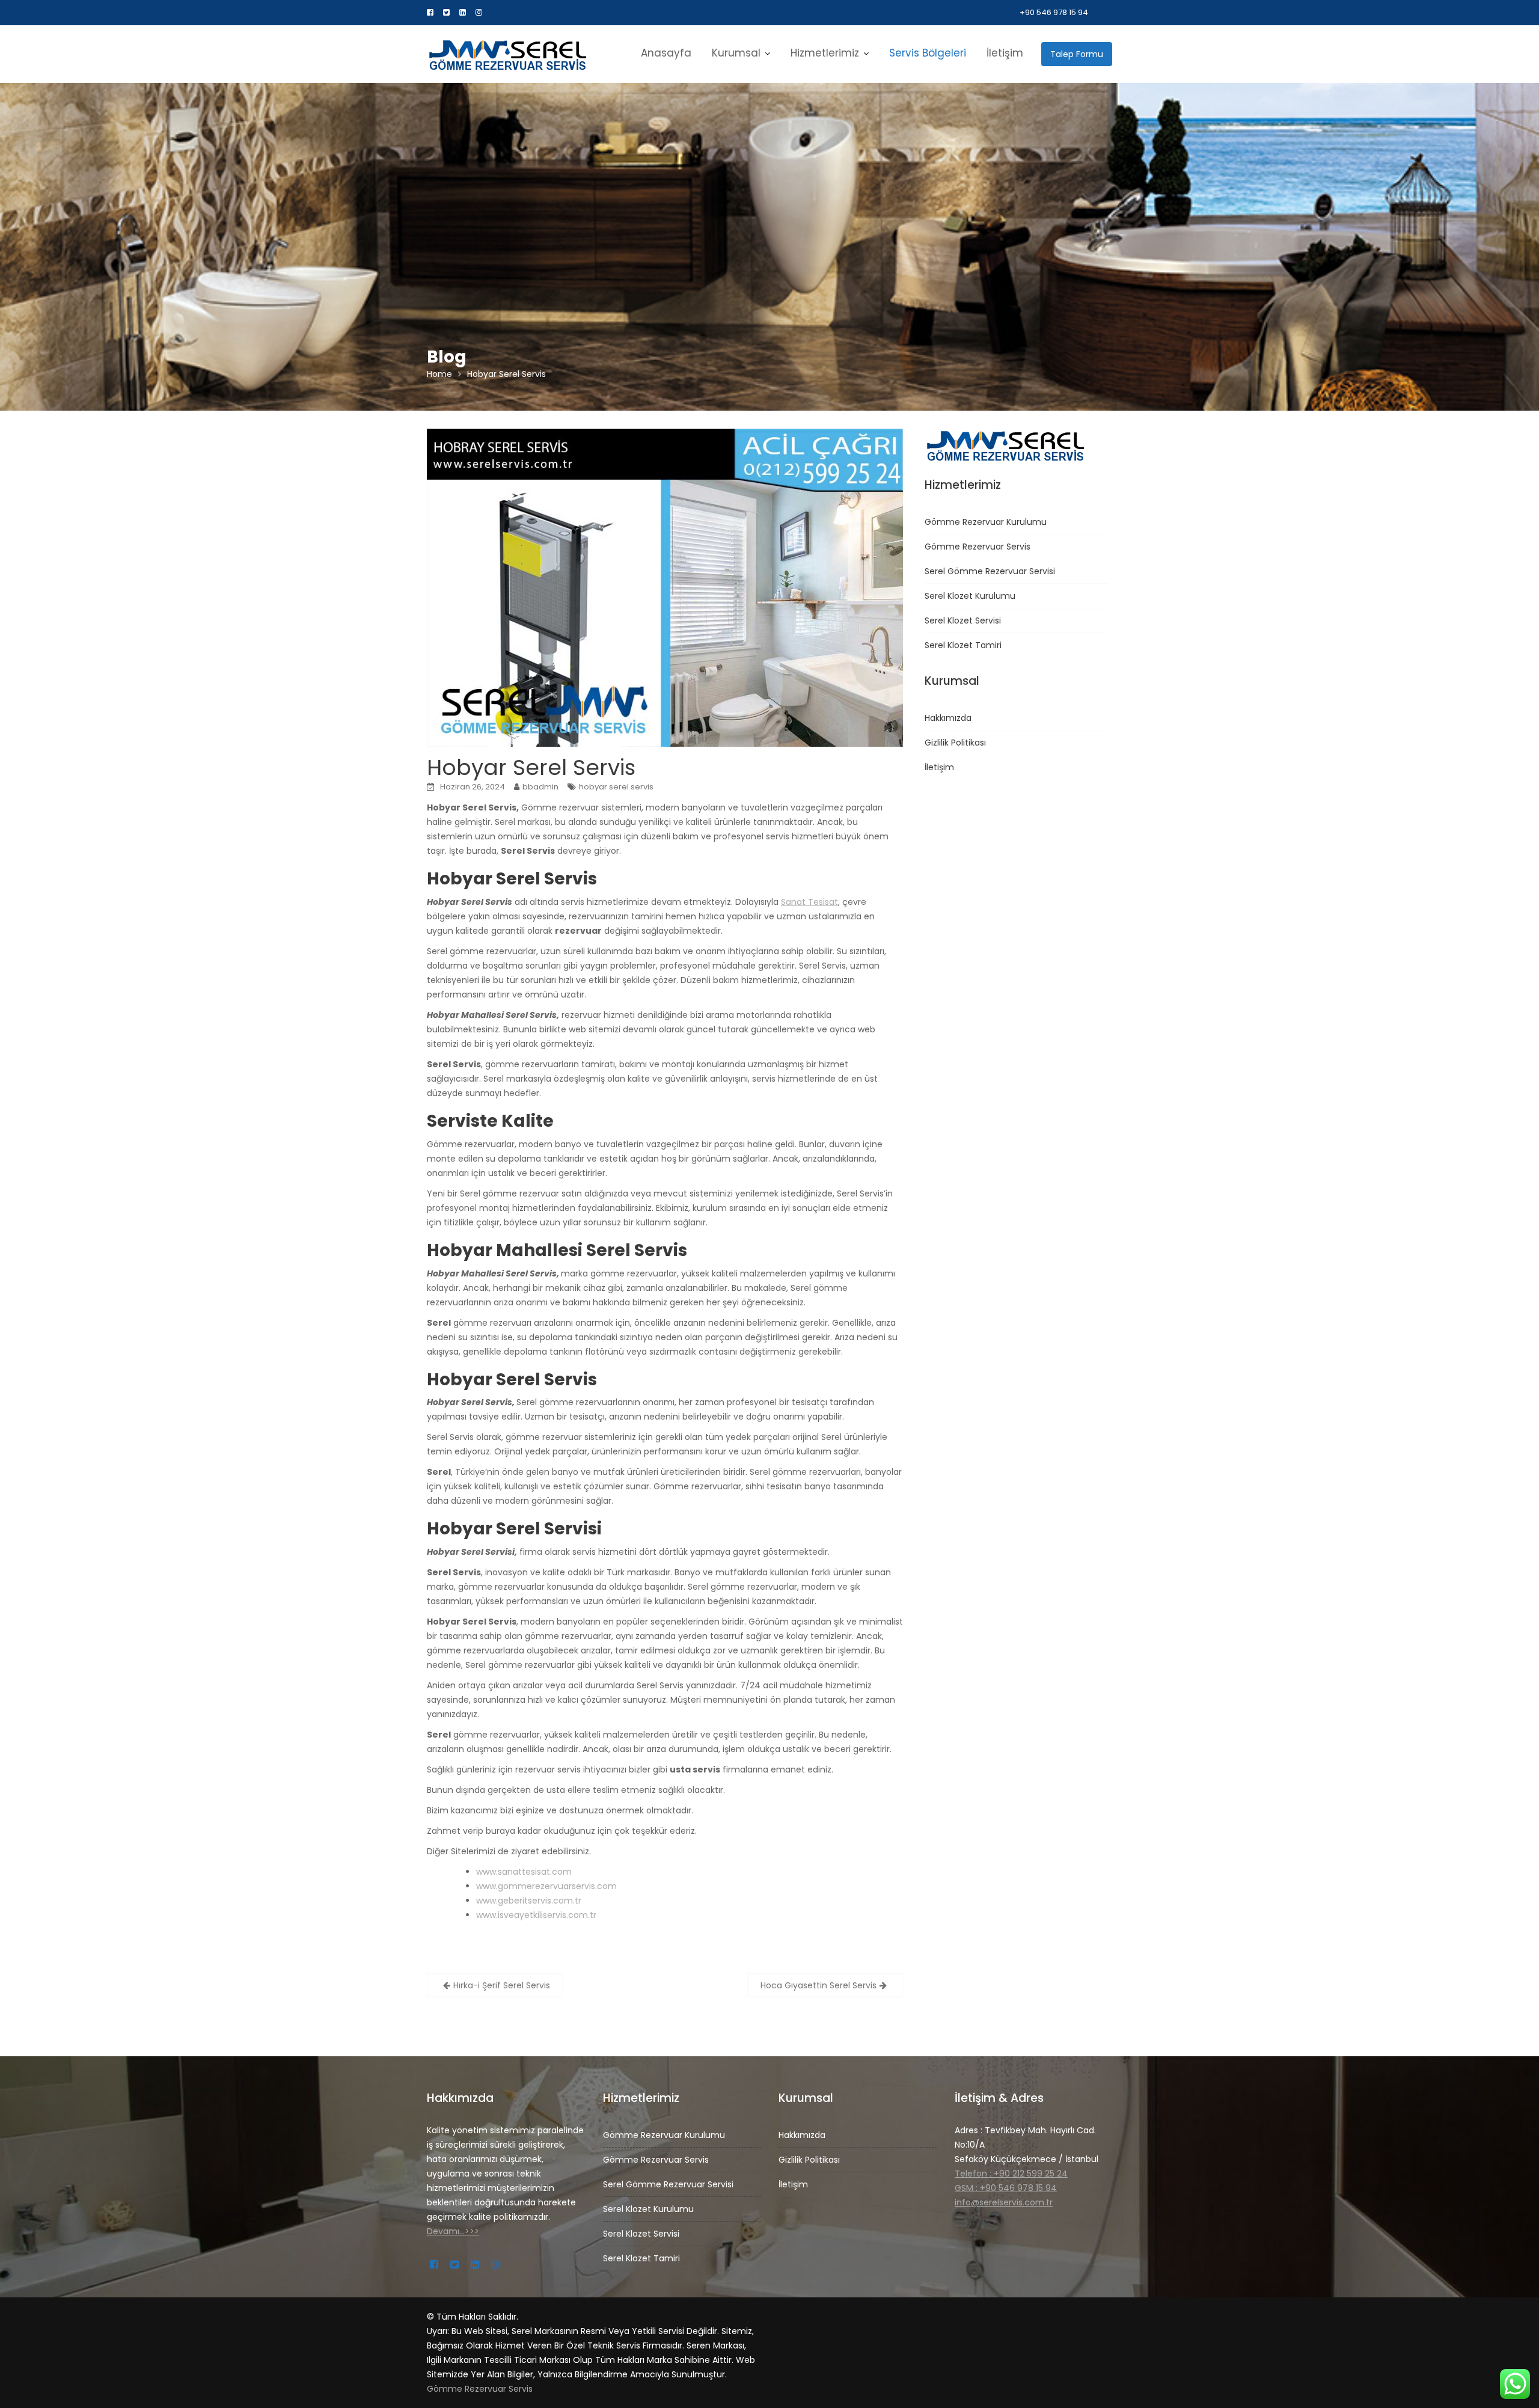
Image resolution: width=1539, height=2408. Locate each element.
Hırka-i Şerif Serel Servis (502, 1985)
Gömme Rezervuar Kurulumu (986, 522)
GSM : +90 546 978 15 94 (1006, 2188)
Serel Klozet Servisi (963, 620)
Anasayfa (666, 53)
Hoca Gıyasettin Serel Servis (818, 1985)
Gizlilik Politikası (955, 743)
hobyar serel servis (616, 787)
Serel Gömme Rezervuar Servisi (990, 571)
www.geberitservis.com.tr (529, 1901)
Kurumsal (736, 53)
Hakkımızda (948, 718)
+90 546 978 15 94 (1054, 12)
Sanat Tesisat (809, 902)
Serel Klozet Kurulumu (970, 596)
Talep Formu (1077, 54)
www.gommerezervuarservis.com (546, 1886)
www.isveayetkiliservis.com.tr (536, 1915)
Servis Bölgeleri (928, 53)
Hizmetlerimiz (825, 53)
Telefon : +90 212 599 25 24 (1011, 2174)
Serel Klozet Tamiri (963, 645)
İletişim (1005, 53)
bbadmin (540, 787)
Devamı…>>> (453, 2231)
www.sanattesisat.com (524, 1872)
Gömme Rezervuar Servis (978, 547)
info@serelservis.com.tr (1004, 2202)
